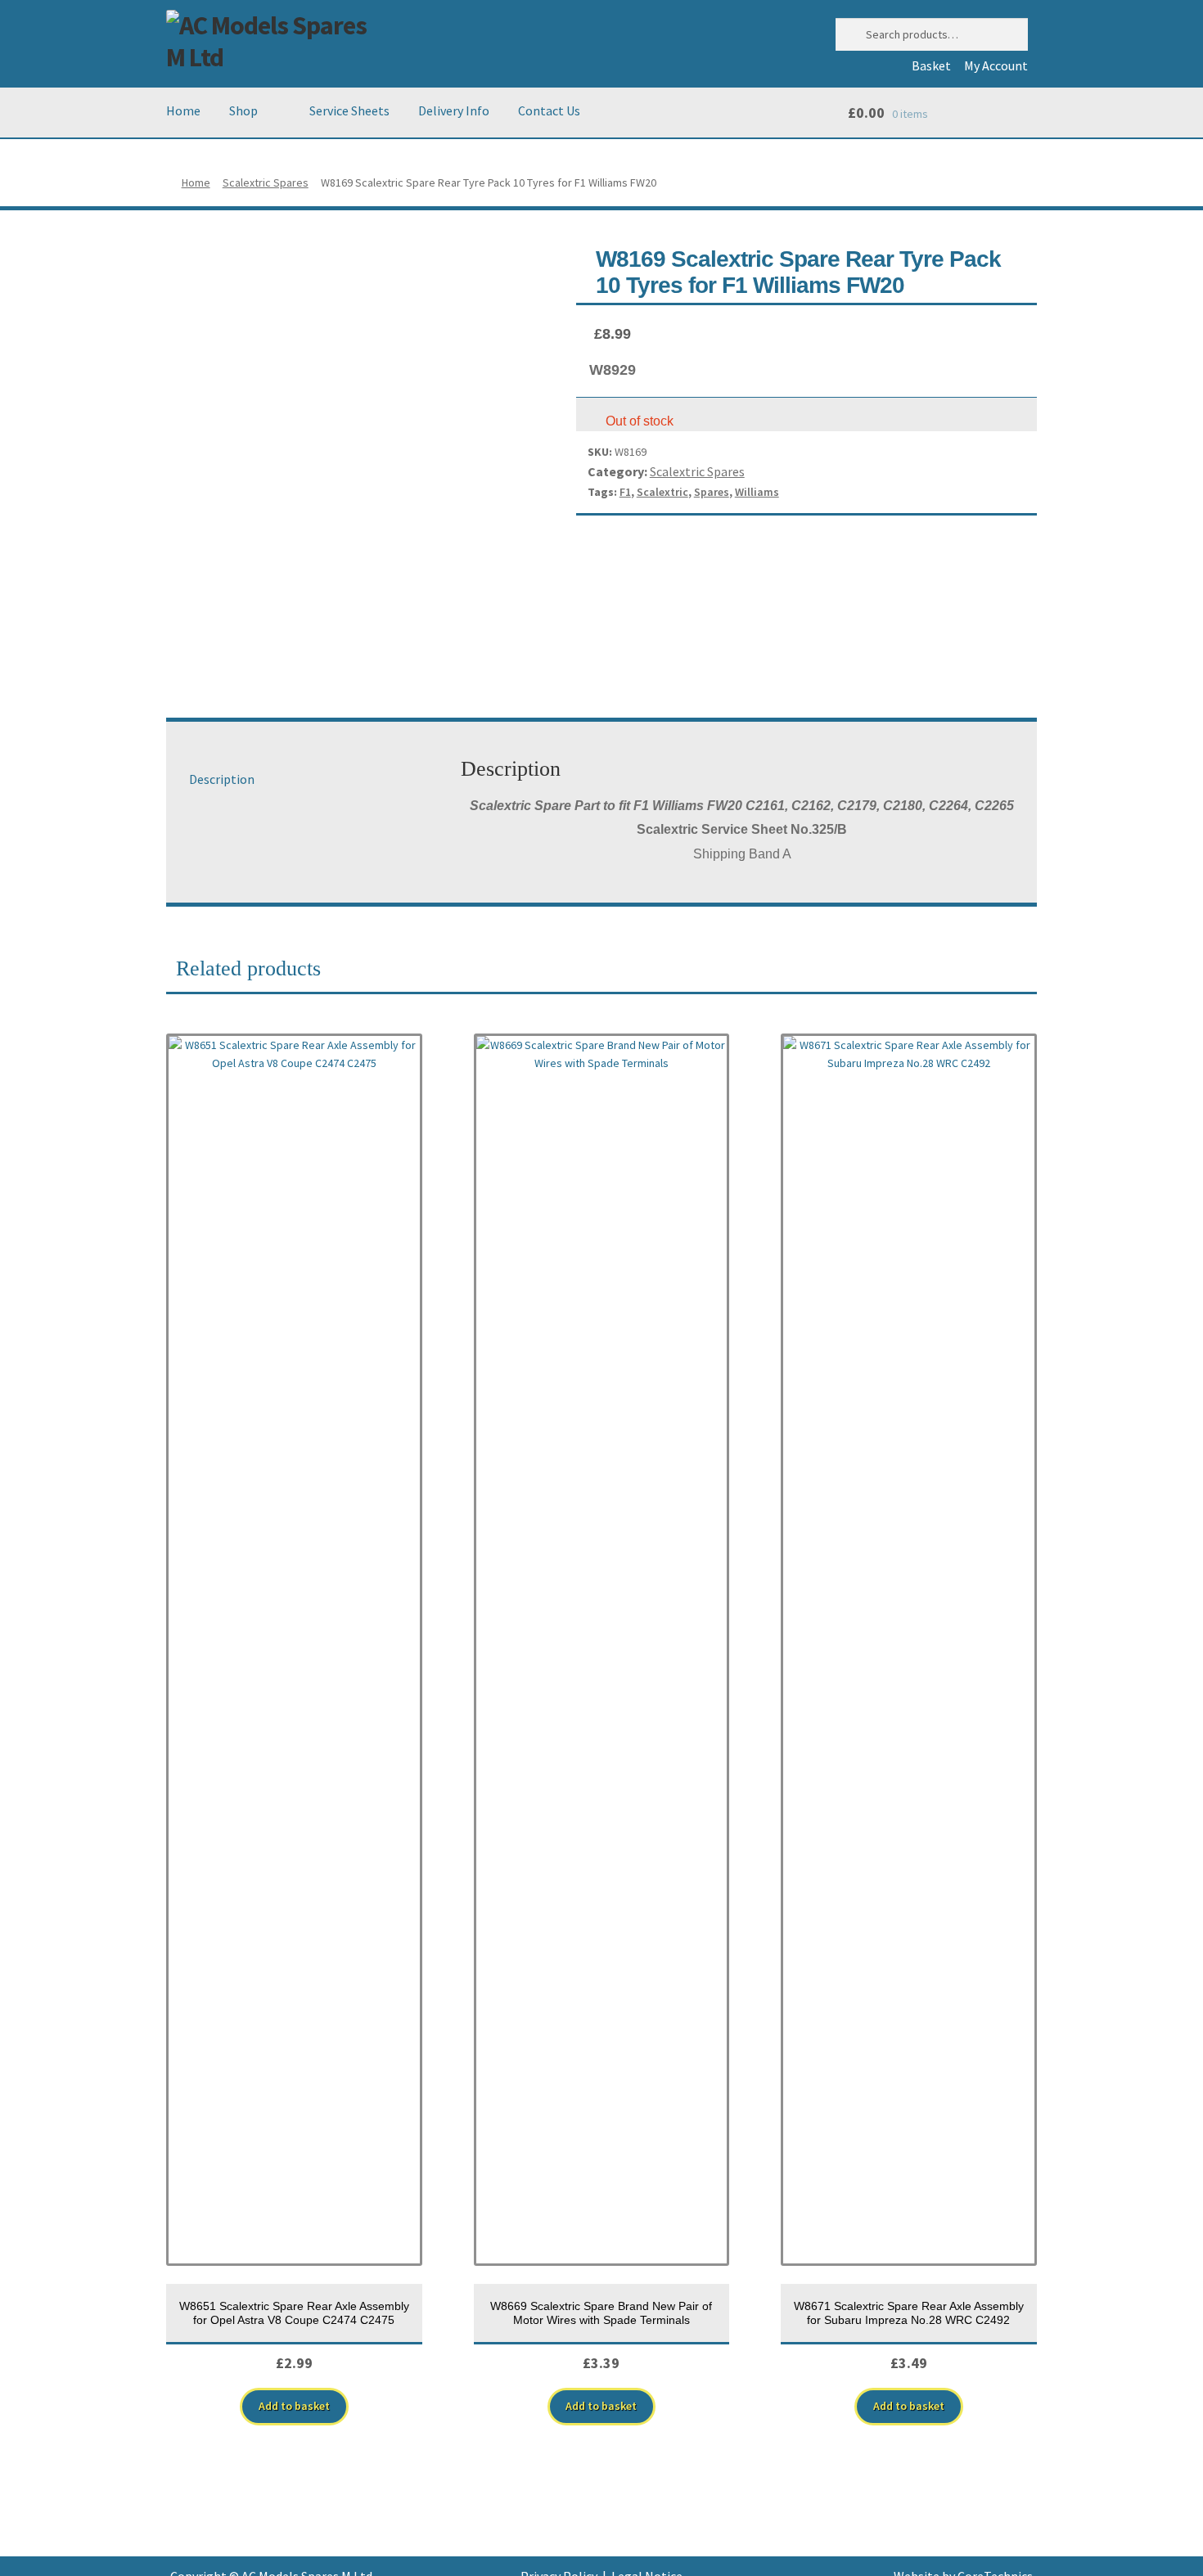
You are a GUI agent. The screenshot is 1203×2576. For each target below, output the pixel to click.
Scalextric (662, 492)
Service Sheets (349, 110)
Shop (243, 110)
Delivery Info (454, 110)
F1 (625, 492)
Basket (931, 65)
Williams (757, 492)
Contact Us (549, 110)
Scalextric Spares (266, 182)
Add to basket (294, 2406)
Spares (712, 492)
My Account (996, 65)
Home (183, 110)
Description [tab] (222, 779)
